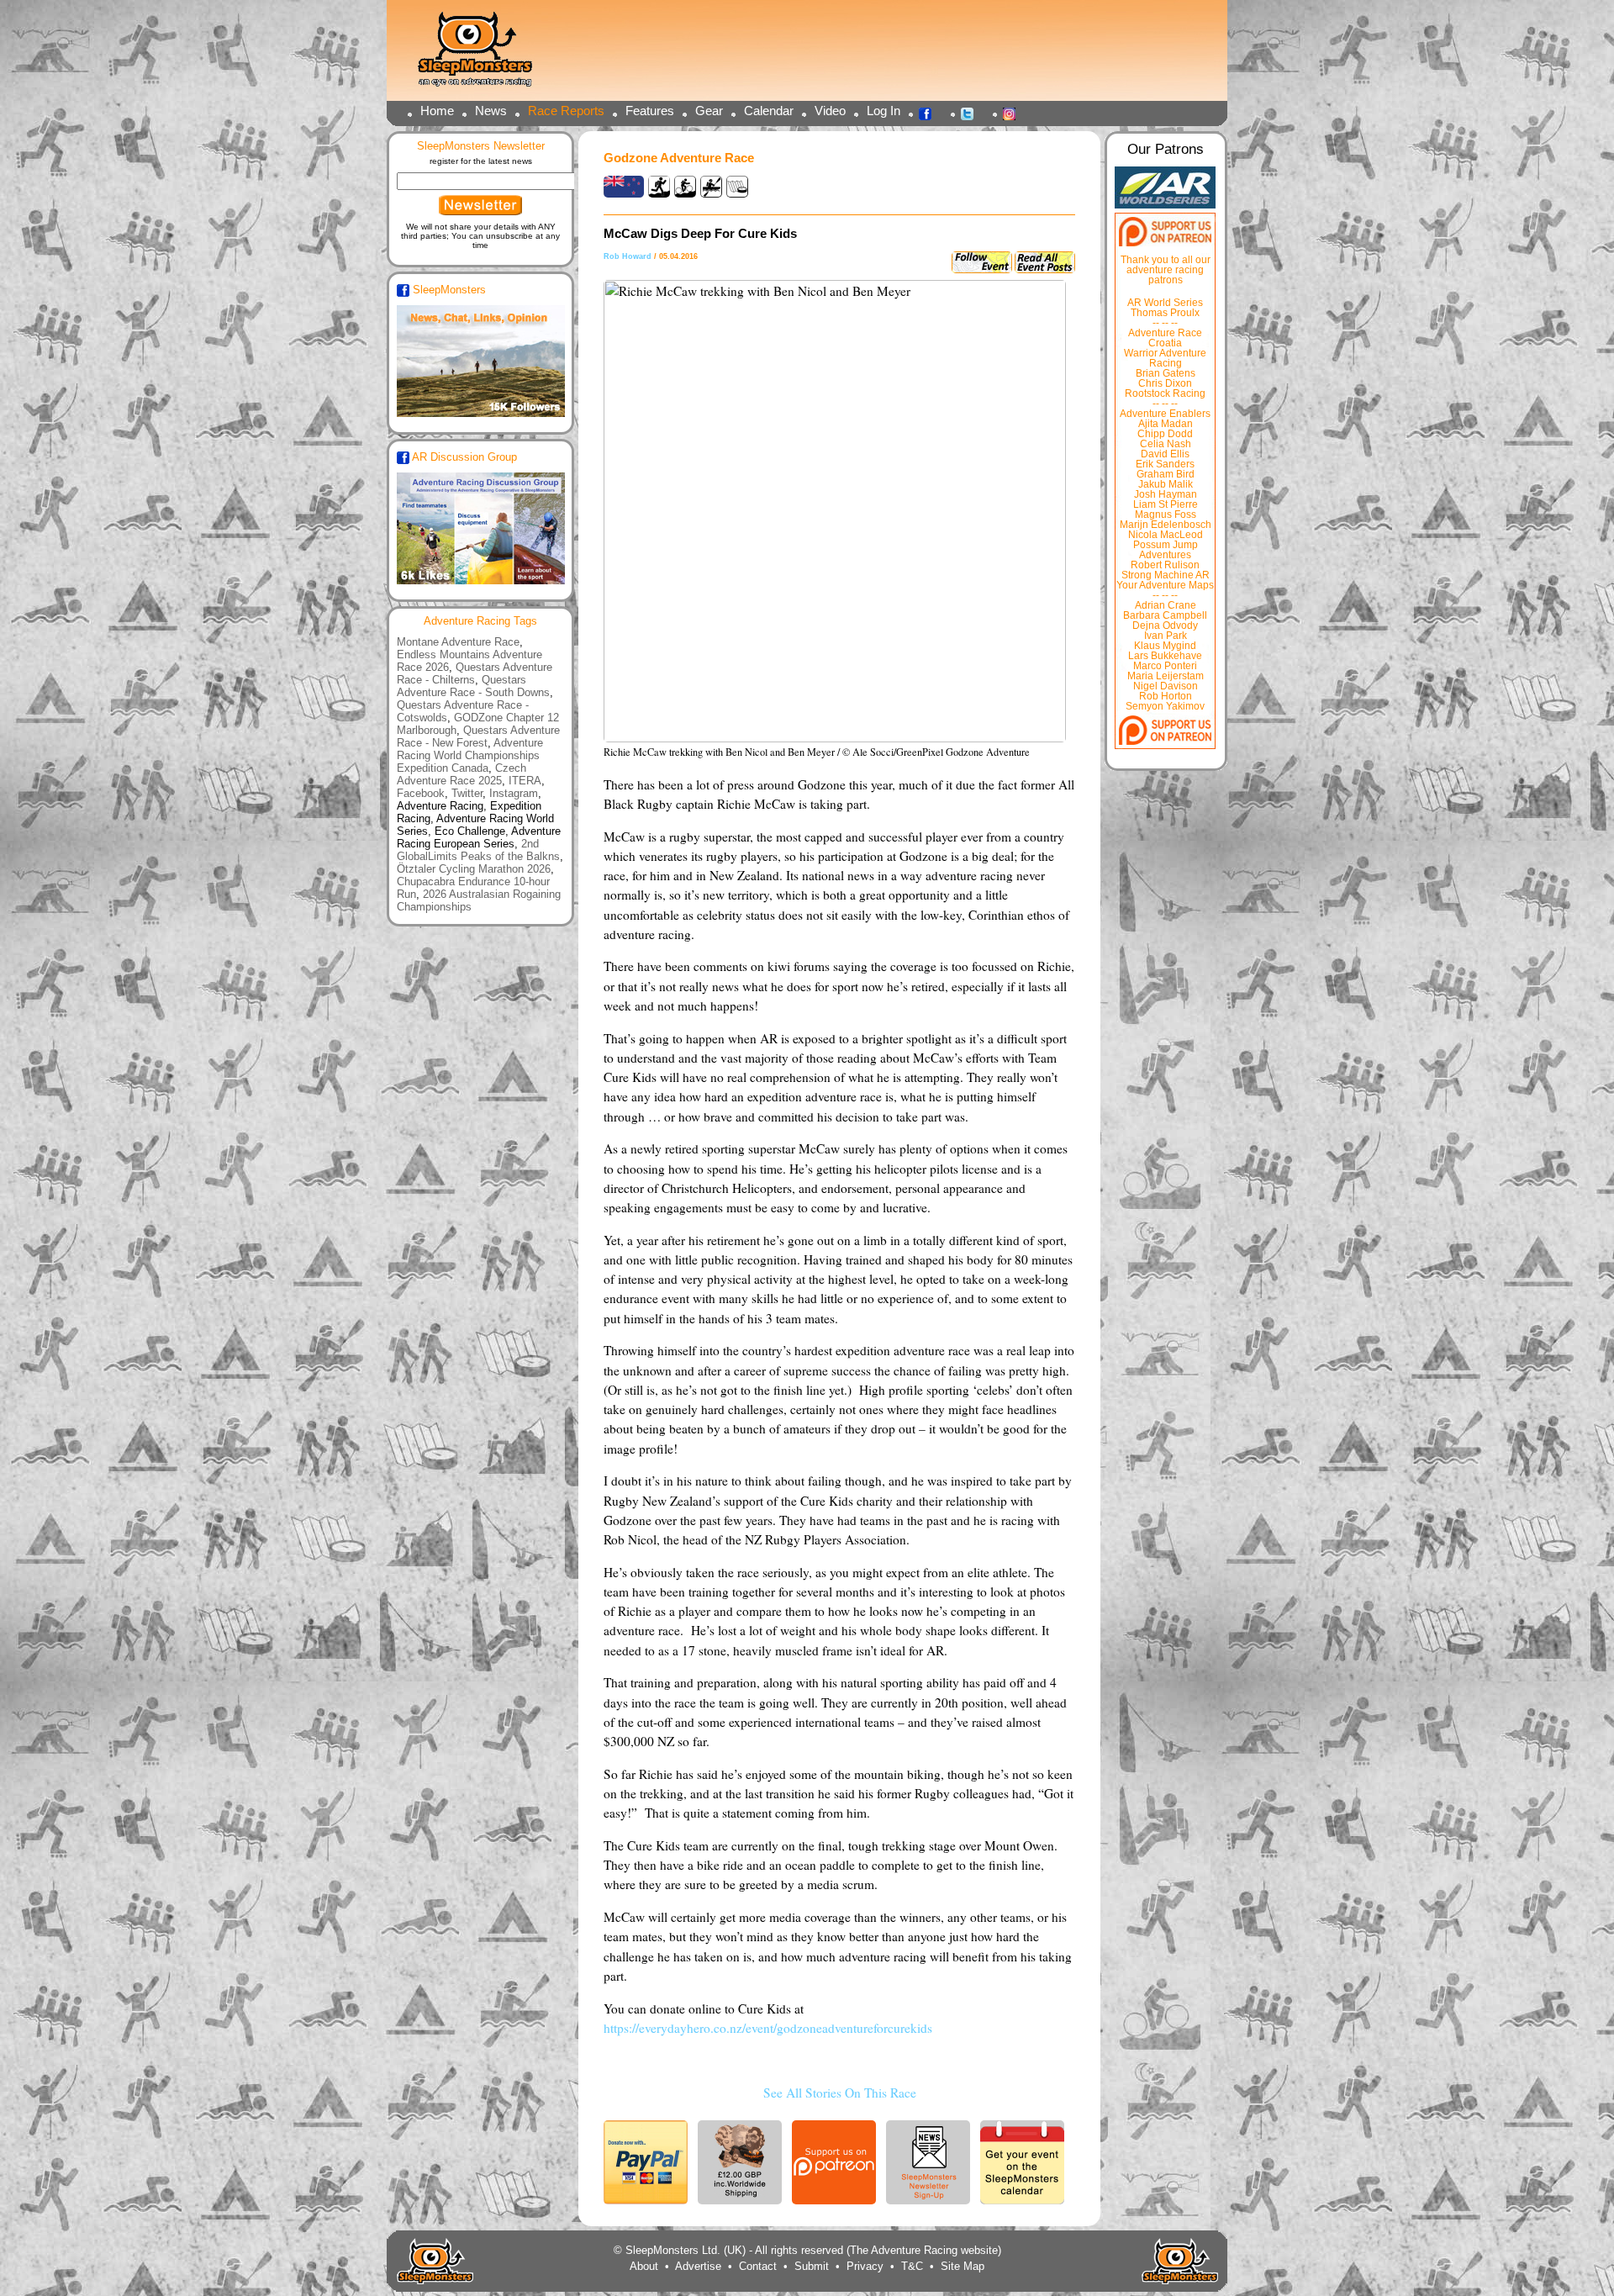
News (491, 111)
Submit (812, 2266)
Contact (758, 2266)
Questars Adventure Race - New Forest (478, 736)
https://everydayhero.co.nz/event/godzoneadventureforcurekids (768, 2028)
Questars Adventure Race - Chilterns (475, 673)
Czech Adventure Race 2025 (462, 774)
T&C (912, 2266)
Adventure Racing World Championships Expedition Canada (470, 755)
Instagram (1014, 113)
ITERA (525, 781)
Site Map (963, 2266)
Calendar (769, 111)
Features (650, 111)
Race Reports (566, 111)
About (644, 2266)
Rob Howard (628, 256)
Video (830, 111)
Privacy (865, 2266)
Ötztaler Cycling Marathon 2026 (474, 869)
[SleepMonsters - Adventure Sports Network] (483, 55)
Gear (709, 111)
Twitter (972, 113)
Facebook (930, 113)
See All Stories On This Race (840, 2093)
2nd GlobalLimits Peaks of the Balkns (478, 850)
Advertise (698, 2266)
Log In (883, 111)
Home (437, 111)
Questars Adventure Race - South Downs (473, 686)
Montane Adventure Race (458, 642)
